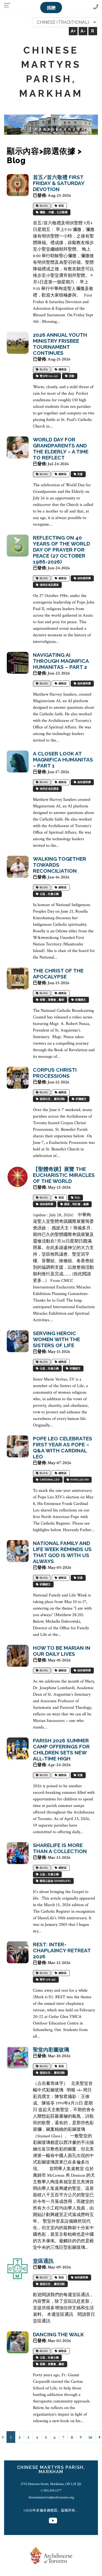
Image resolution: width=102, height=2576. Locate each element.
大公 (77, 1198)
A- (83, 31)
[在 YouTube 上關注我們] (53, 2521)
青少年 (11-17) (48, 376)
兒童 (79, 474)
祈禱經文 (80, 1000)
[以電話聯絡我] (96, 7)
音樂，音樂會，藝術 (51, 1000)
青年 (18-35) (47, 1980)
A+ (73, 31)
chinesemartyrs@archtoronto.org (51, 2497)
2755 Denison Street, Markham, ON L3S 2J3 (51, 2484)
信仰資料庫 (84, 578)
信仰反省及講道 (49, 585)
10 (90, 2438)
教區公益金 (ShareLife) (55, 1881)
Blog (43, 206)
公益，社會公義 (49, 894)
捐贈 (51, 8)
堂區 (61, 206)
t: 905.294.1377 (51, 2490)
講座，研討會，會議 (76, 1204)
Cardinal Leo (49, 1480)
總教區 (62, 370)
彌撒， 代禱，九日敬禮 (53, 213)
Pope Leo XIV (79, 1480)
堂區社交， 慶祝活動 (52, 1099)
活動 (71, 376)
